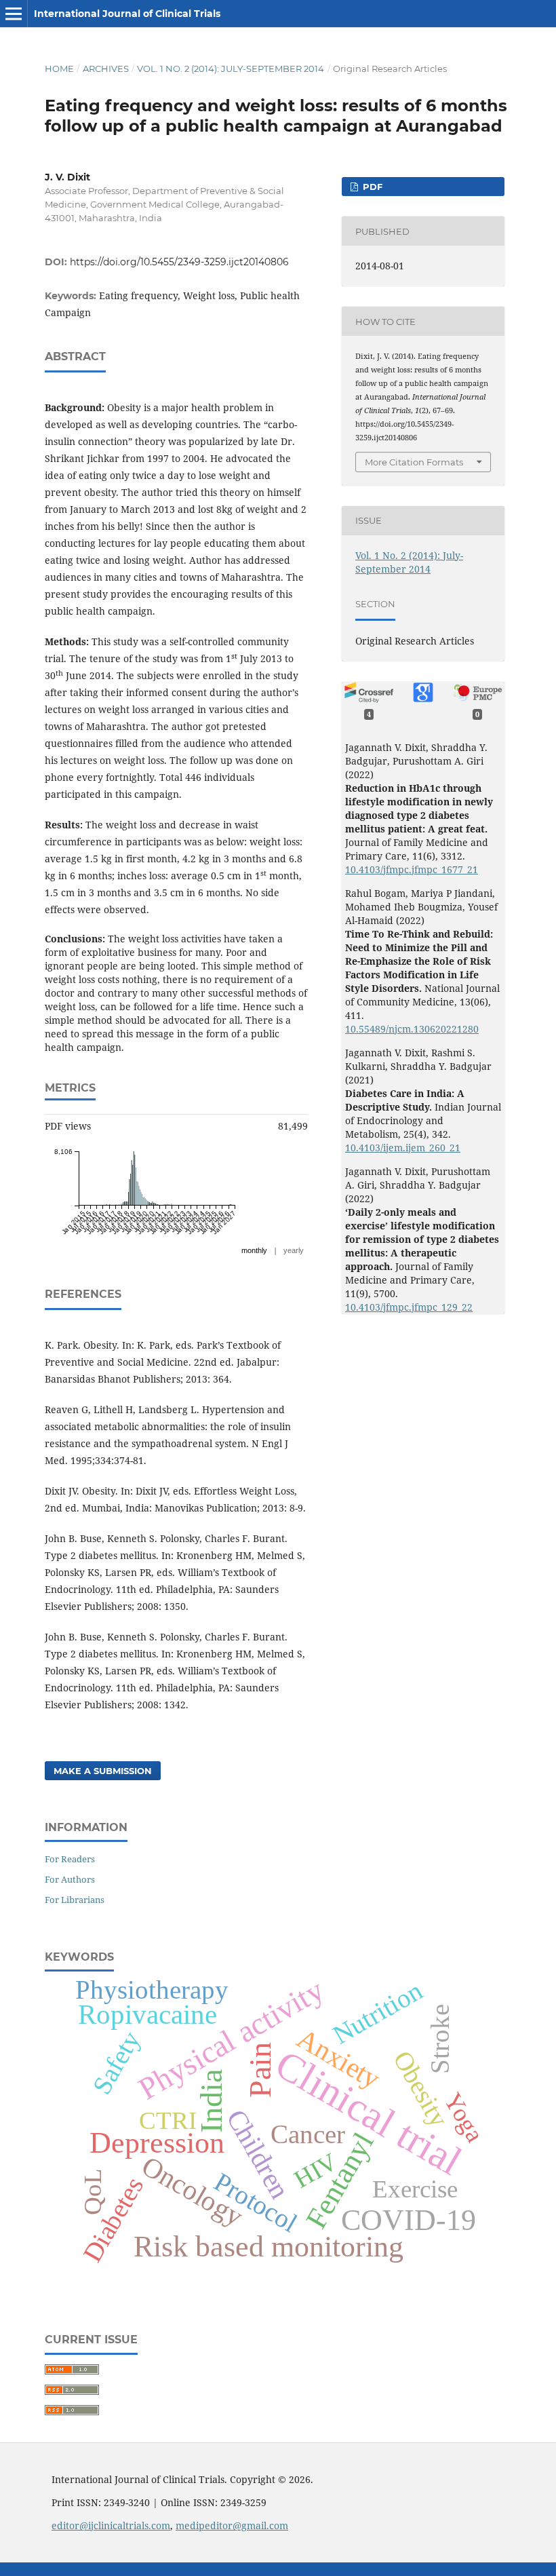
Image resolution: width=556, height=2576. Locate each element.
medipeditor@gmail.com (232, 2525)
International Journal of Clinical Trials (127, 14)
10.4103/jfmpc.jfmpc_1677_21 (412, 869)
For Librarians (75, 1900)
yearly (294, 1250)
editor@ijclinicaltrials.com (111, 2525)
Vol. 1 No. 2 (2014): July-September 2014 (231, 69)
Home (59, 69)
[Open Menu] (14, 14)
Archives (106, 69)
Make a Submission (103, 1771)
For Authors (70, 1879)
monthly (254, 1250)
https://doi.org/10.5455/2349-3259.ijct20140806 (179, 262)
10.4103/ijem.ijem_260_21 (403, 1148)
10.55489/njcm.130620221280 (412, 1029)
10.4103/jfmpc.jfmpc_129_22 (409, 1307)
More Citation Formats (414, 462)
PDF (371, 187)
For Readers (70, 1859)
